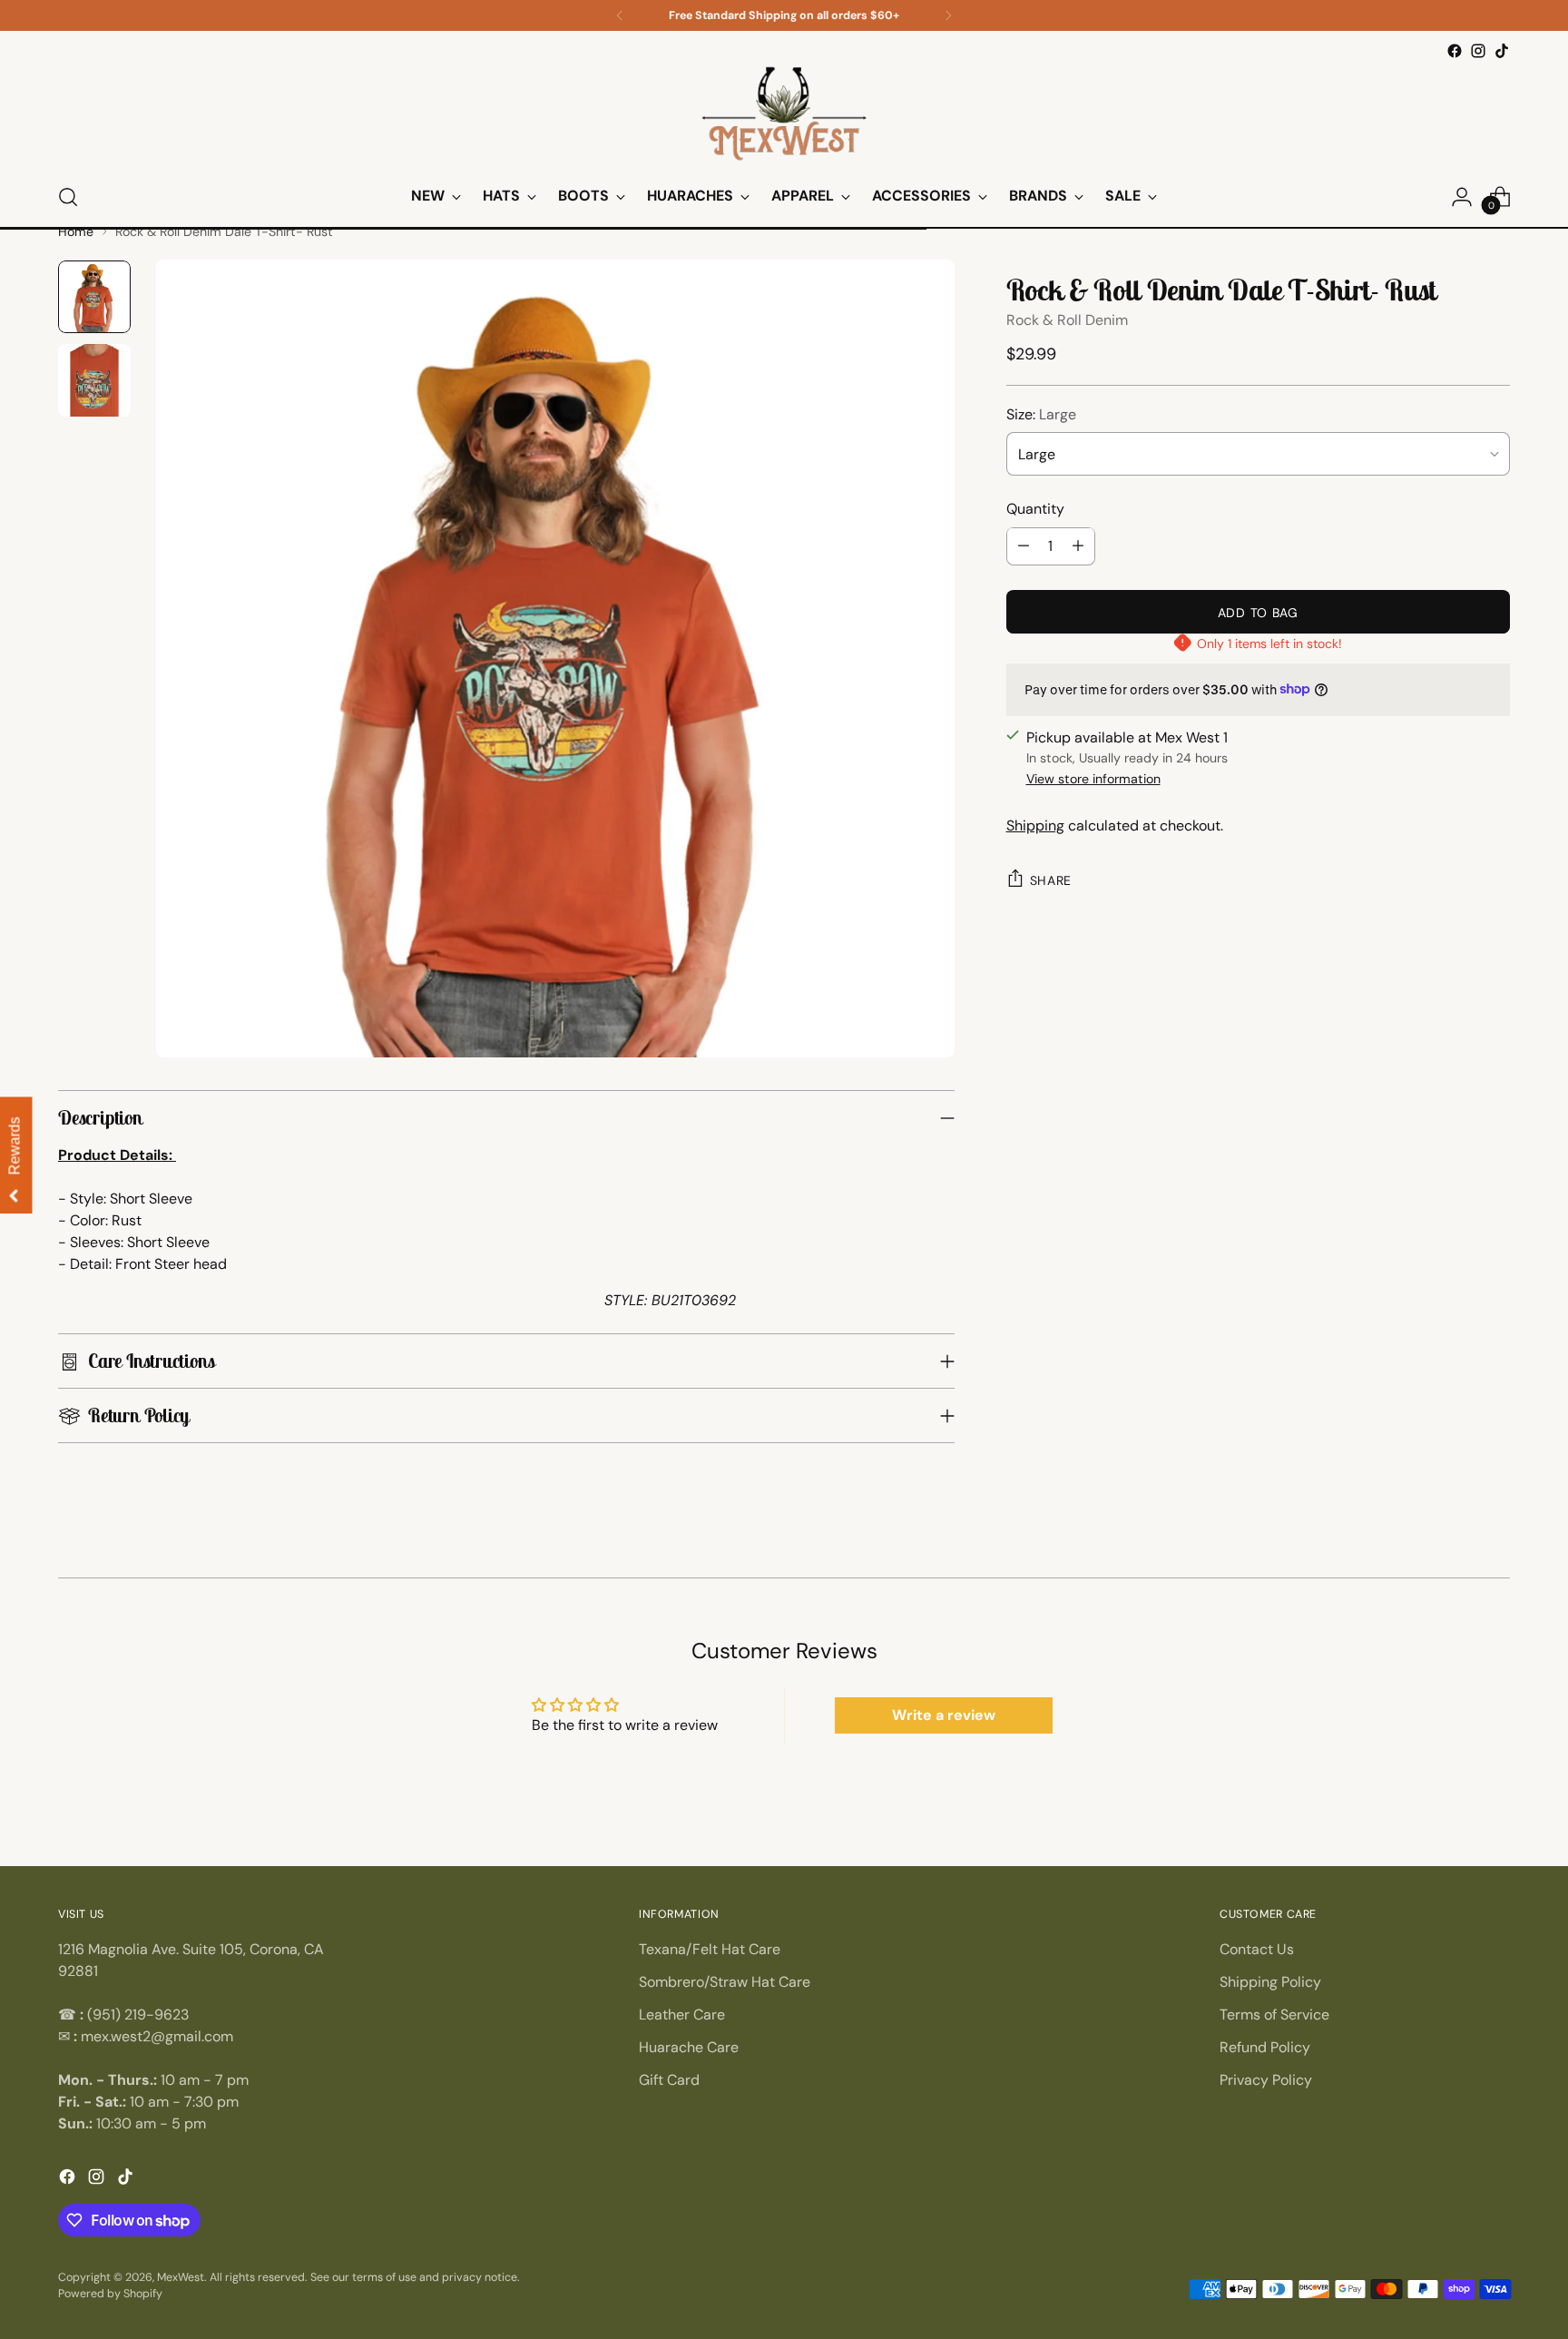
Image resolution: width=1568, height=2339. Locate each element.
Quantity (1035, 508)
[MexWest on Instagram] (1478, 51)
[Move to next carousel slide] (1508, 1569)
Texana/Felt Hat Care (710, 1949)
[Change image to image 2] (94, 380)
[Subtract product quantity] (1024, 545)
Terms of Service (1274, 2015)
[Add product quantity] (1078, 545)
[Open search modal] (68, 197)
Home (76, 231)
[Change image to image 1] (94, 297)
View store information (1093, 779)
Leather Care (682, 2015)
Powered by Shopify (110, 2294)
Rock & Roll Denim (1067, 319)
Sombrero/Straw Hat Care (725, 1982)
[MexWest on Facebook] (1455, 51)
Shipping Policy (1270, 1982)
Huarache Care (689, 2047)
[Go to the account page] (1462, 197)
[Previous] (620, 15)
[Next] (948, 15)
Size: (1041, 413)
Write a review (944, 1715)
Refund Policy (1265, 2047)
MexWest (181, 2277)
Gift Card (669, 2080)
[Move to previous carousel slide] (60, 1569)
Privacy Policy (1266, 2080)
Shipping (1035, 826)
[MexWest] (784, 115)
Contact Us (1257, 1949)
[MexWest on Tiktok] (1502, 51)
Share (1051, 880)
